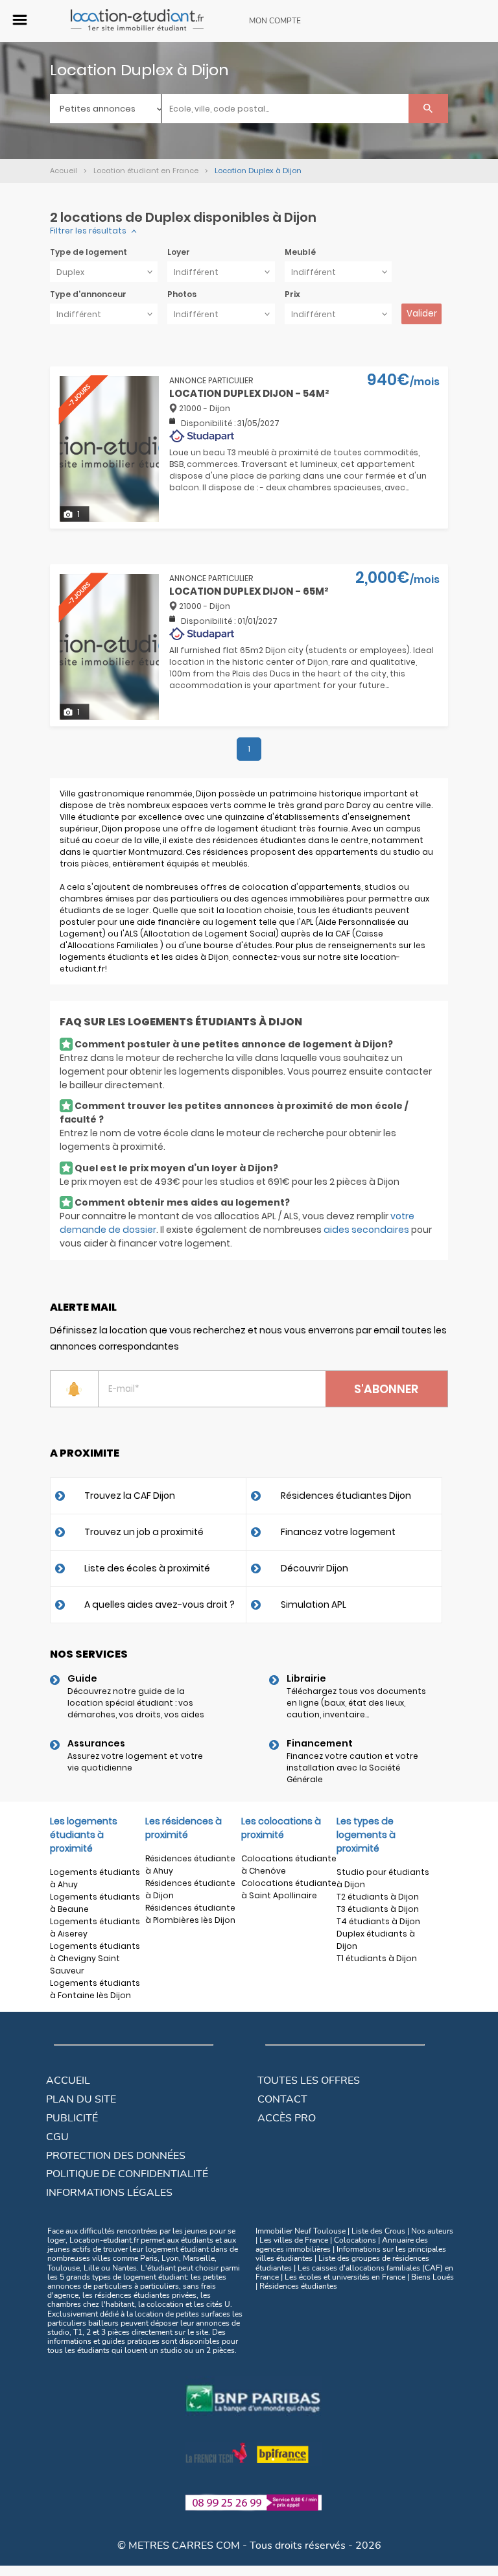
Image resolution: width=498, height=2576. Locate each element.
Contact (282, 2099)
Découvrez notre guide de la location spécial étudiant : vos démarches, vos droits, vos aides (136, 1703)
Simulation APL (314, 1604)
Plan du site (81, 2099)
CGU (57, 2137)
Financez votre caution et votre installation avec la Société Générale (352, 1768)
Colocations (355, 2240)
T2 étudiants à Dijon (378, 1897)
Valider (422, 314)
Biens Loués (433, 2277)
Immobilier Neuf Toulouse (301, 2231)
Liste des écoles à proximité (147, 1568)
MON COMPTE (275, 21)
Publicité (72, 2118)
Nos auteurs (432, 2231)
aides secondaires (366, 1230)
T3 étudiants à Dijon (378, 1909)
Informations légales (109, 2193)
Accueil (68, 2081)
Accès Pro (287, 2118)
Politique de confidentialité (127, 2174)
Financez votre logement (338, 1532)
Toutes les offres (309, 2081)
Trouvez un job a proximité (144, 1532)
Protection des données (116, 2156)
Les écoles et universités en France (345, 2277)
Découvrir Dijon (314, 1568)
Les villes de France (294, 2240)
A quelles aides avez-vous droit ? (160, 1604)
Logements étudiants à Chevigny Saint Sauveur (95, 1958)
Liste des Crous (378, 2231)
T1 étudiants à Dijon (377, 1958)
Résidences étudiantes (298, 2286)
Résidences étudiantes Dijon (346, 1496)
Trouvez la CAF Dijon (130, 1496)
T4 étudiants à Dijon (378, 1921)
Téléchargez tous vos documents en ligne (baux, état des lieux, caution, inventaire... (356, 1703)
